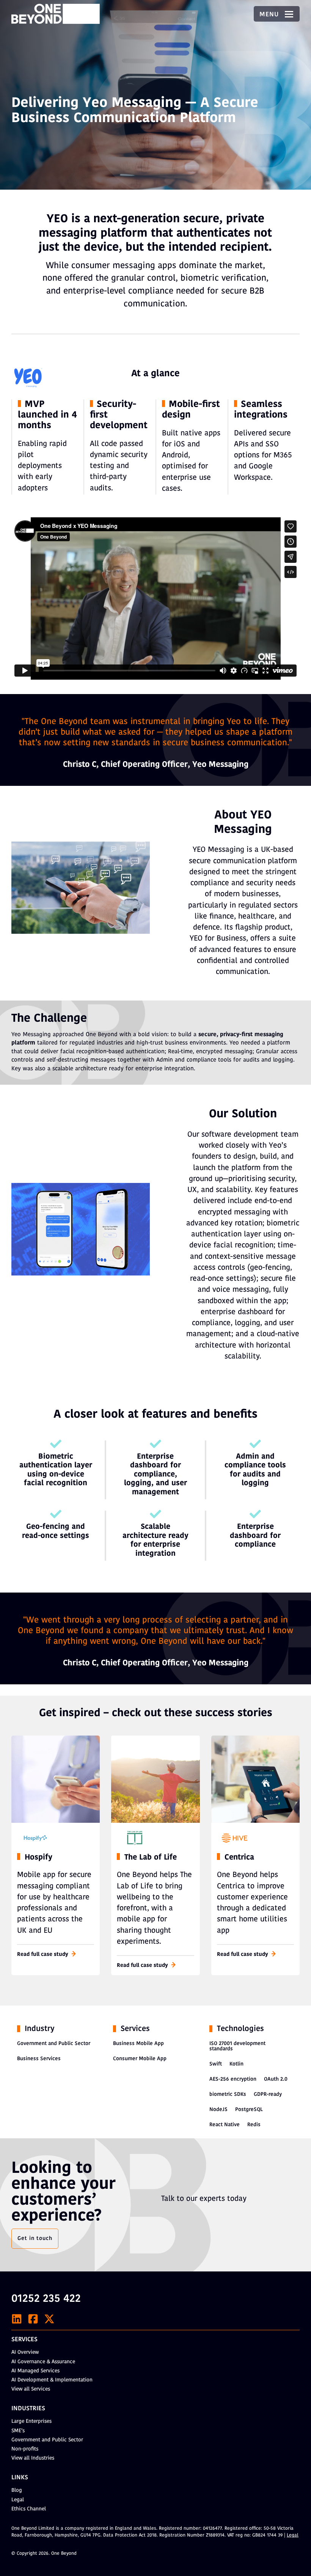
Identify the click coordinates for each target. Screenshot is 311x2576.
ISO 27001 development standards (237, 2046)
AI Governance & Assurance (43, 2362)
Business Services (39, 2059)
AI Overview (25, 2352)
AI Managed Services (35, 2371)
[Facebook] (33, 2319)
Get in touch (35, 2239)
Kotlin (236, 2064)
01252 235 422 (46, 2299)
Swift (216, 2064)
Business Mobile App (138, 2044)
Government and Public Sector (54, 2044)
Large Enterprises (31, 2421)
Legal (18, 2500)
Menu (270, 15)
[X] (49, 2319)
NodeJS (218, 2110)
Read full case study (43, 1955)
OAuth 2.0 (276, 2079)
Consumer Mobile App (140, 2059)
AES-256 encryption (233, 2079)
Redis (254, 2125)
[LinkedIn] (17, 2319)
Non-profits (25, 2449)
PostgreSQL (249, 2110)
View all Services (31, 2389)
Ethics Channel (29, 2509)
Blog (17, 2490)
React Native (225, 2125)
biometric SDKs (228, 2095)
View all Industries (33, 2458)
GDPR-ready (268, 2095)
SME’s (18, 2431)
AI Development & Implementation (52, 2380)
